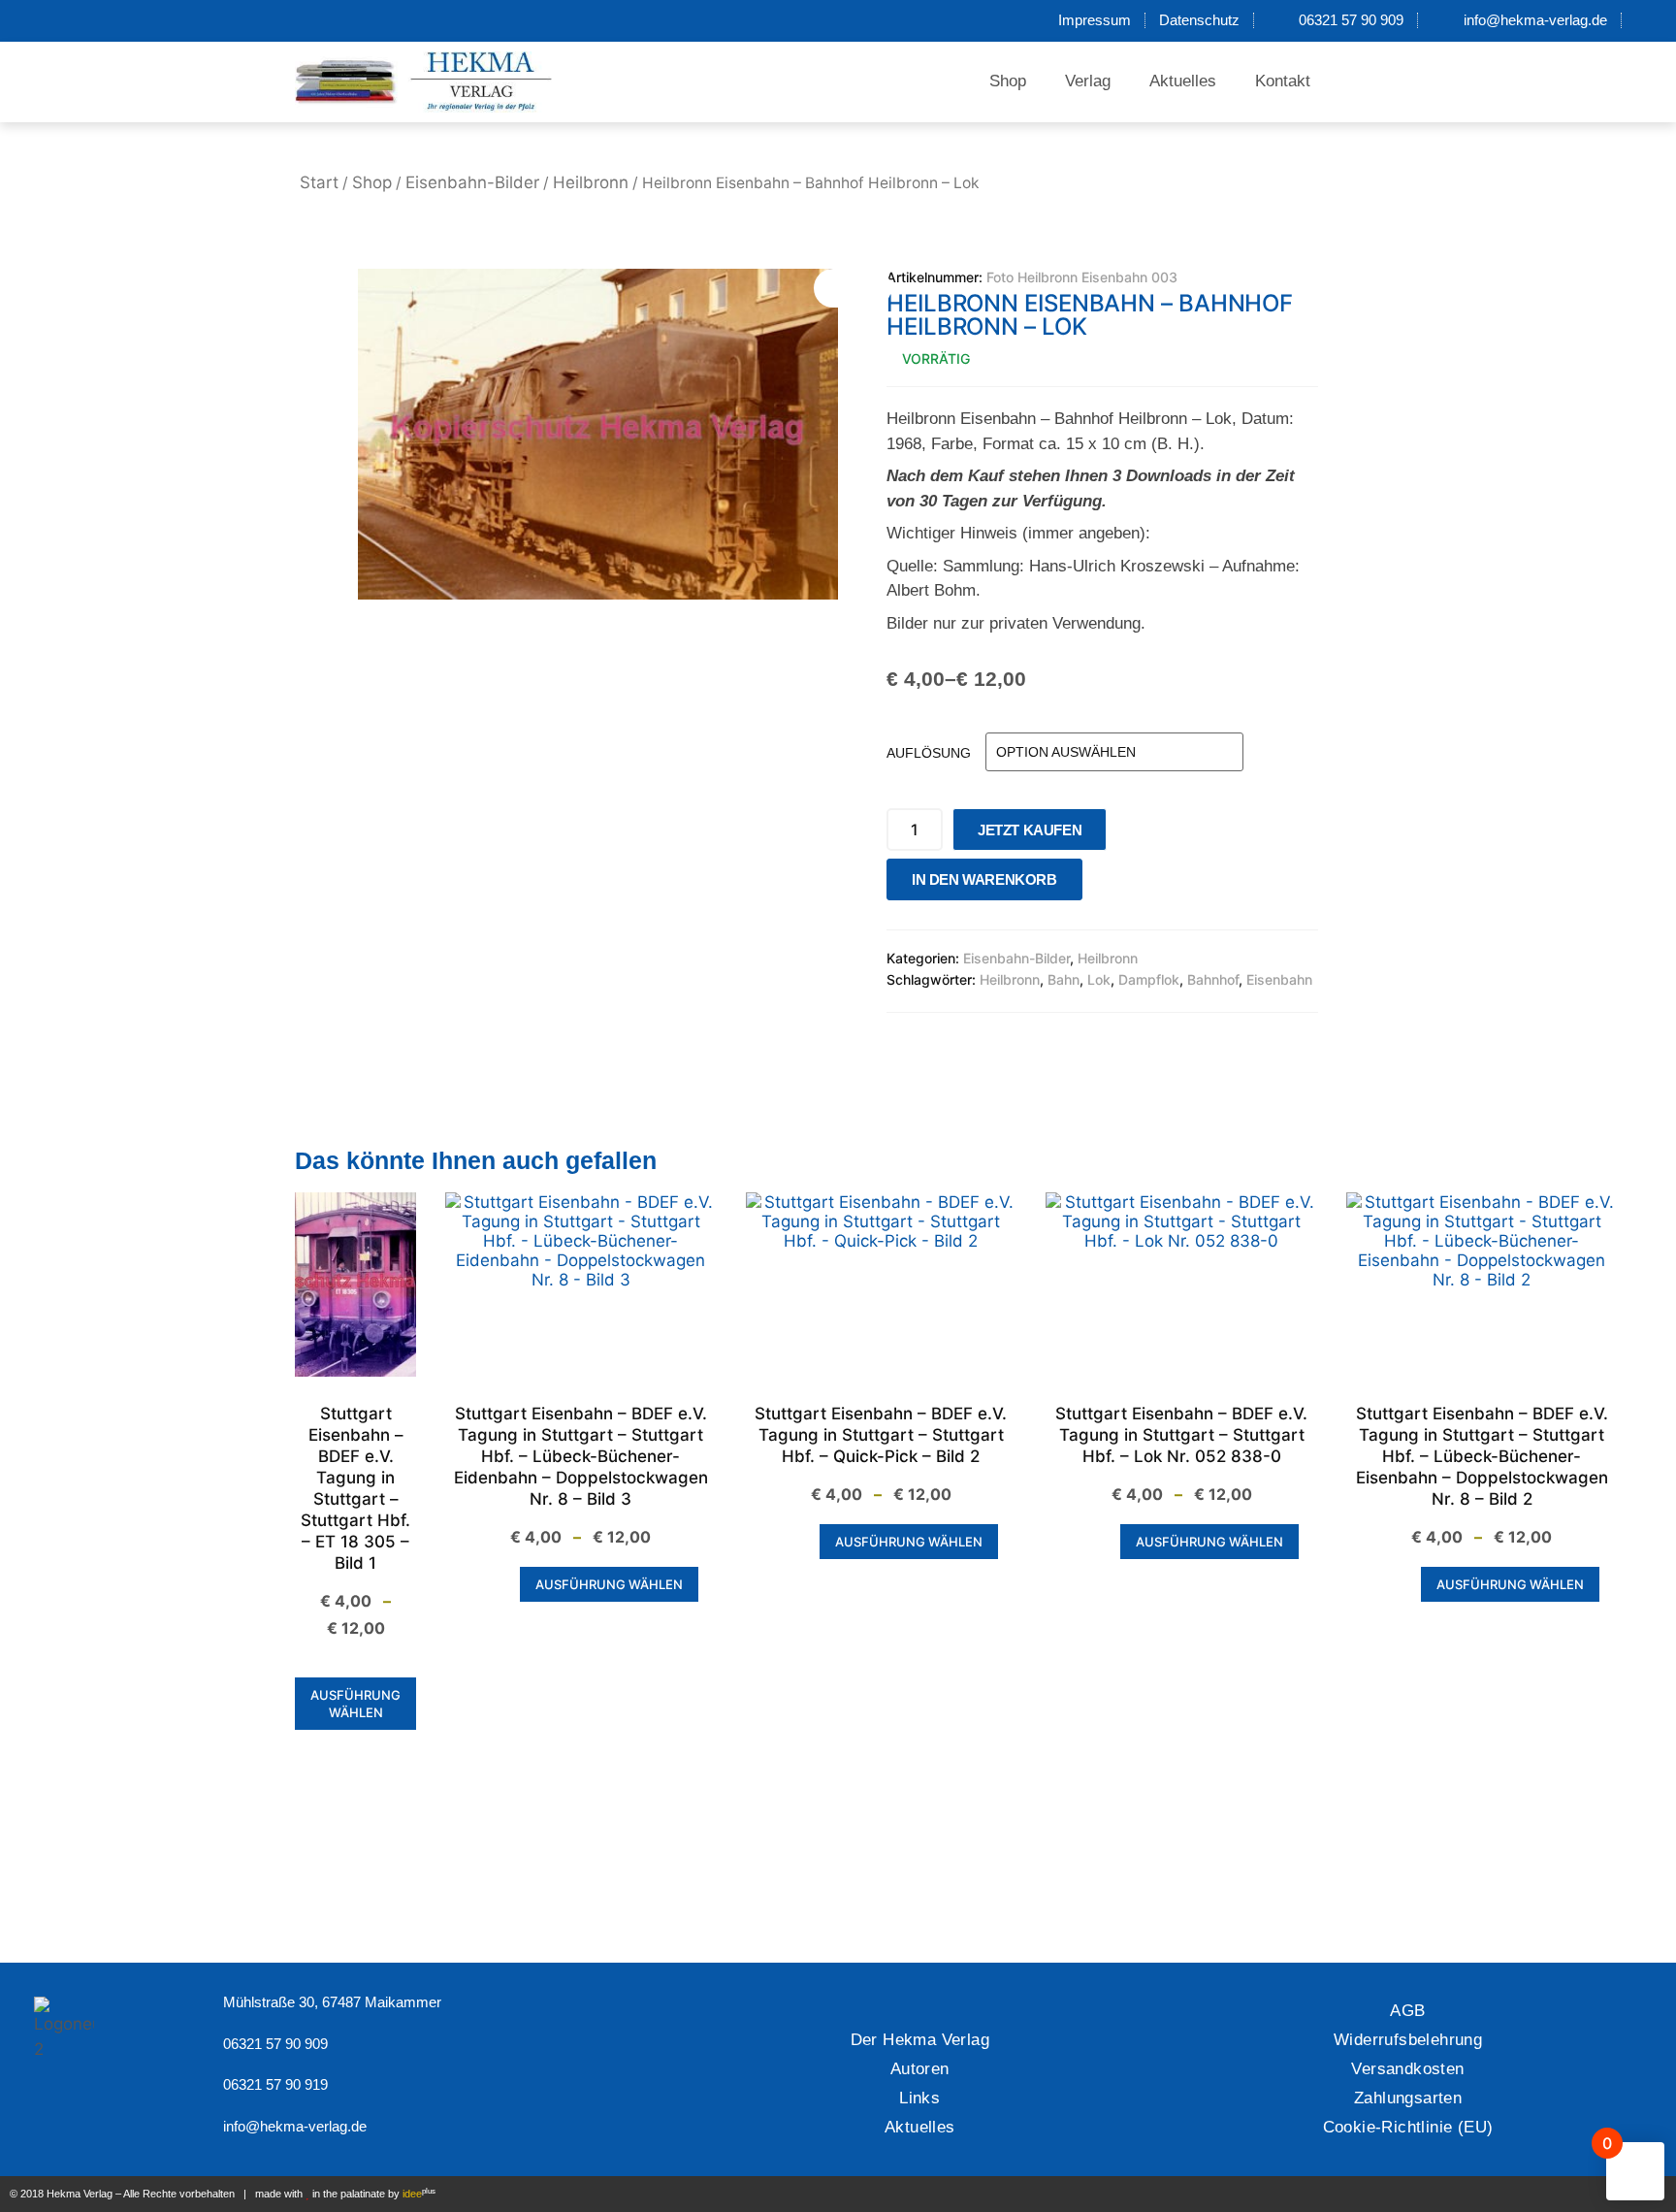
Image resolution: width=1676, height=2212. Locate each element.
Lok (1099, 979)
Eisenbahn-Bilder (472, 182)
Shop (1008, 81)
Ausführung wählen (355, 1704)
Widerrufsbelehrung (1408, 2040)
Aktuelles (1183, 81)
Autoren (920, 2069)
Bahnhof (1213, 979)
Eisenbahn (1279, 979)
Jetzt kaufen (1030, 830)
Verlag (1088, 81)
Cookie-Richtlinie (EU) (1408, 2127)
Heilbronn (591, 182)
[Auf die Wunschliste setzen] (1103, 884)
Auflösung (929, 753)
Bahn (1064, 979)
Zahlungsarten (1408, 2098)
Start (319, 182)
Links (919, 2098)
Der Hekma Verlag (920, 2040)
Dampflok (1149, 979)
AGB (1407, 2011)
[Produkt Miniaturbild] (853, 288)
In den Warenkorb (984, 879)
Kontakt (1283, 81)
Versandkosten (1407, 2069)
